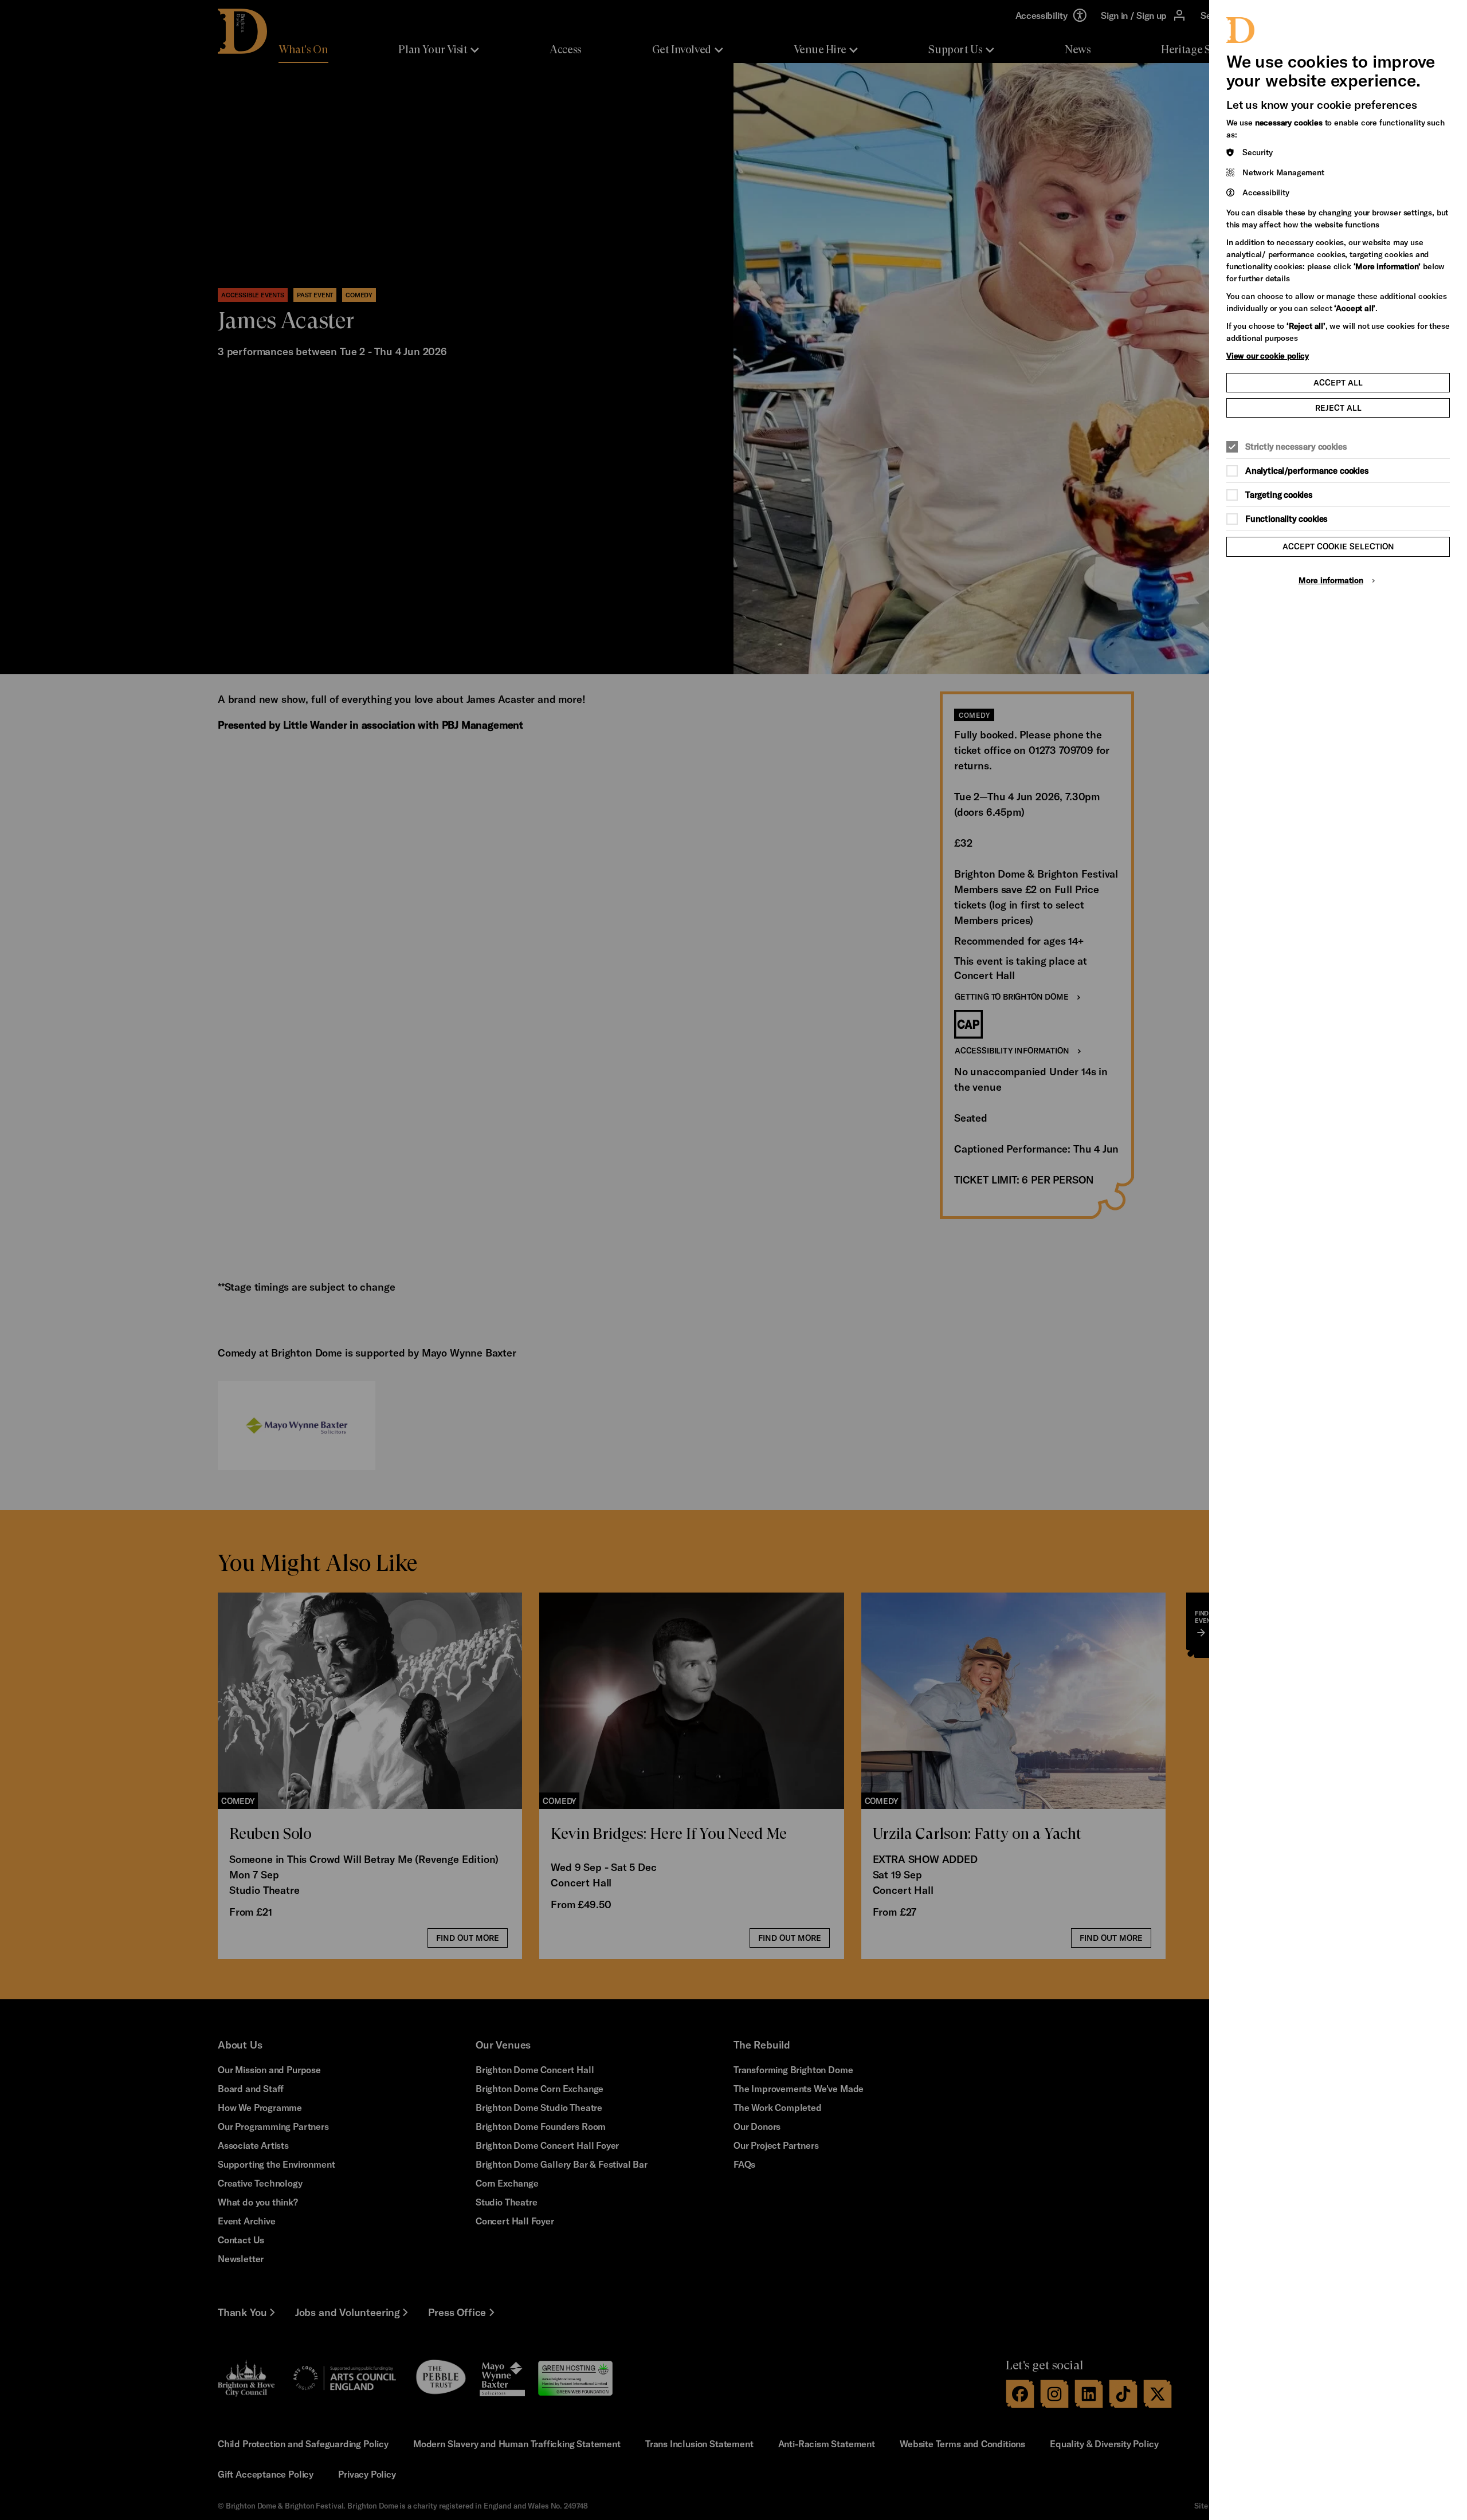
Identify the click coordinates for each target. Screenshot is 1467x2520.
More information (1331, 580)
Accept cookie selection (1338, 546)
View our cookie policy (1268, 355)
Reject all (1338, 408)
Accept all (1338, 382)
